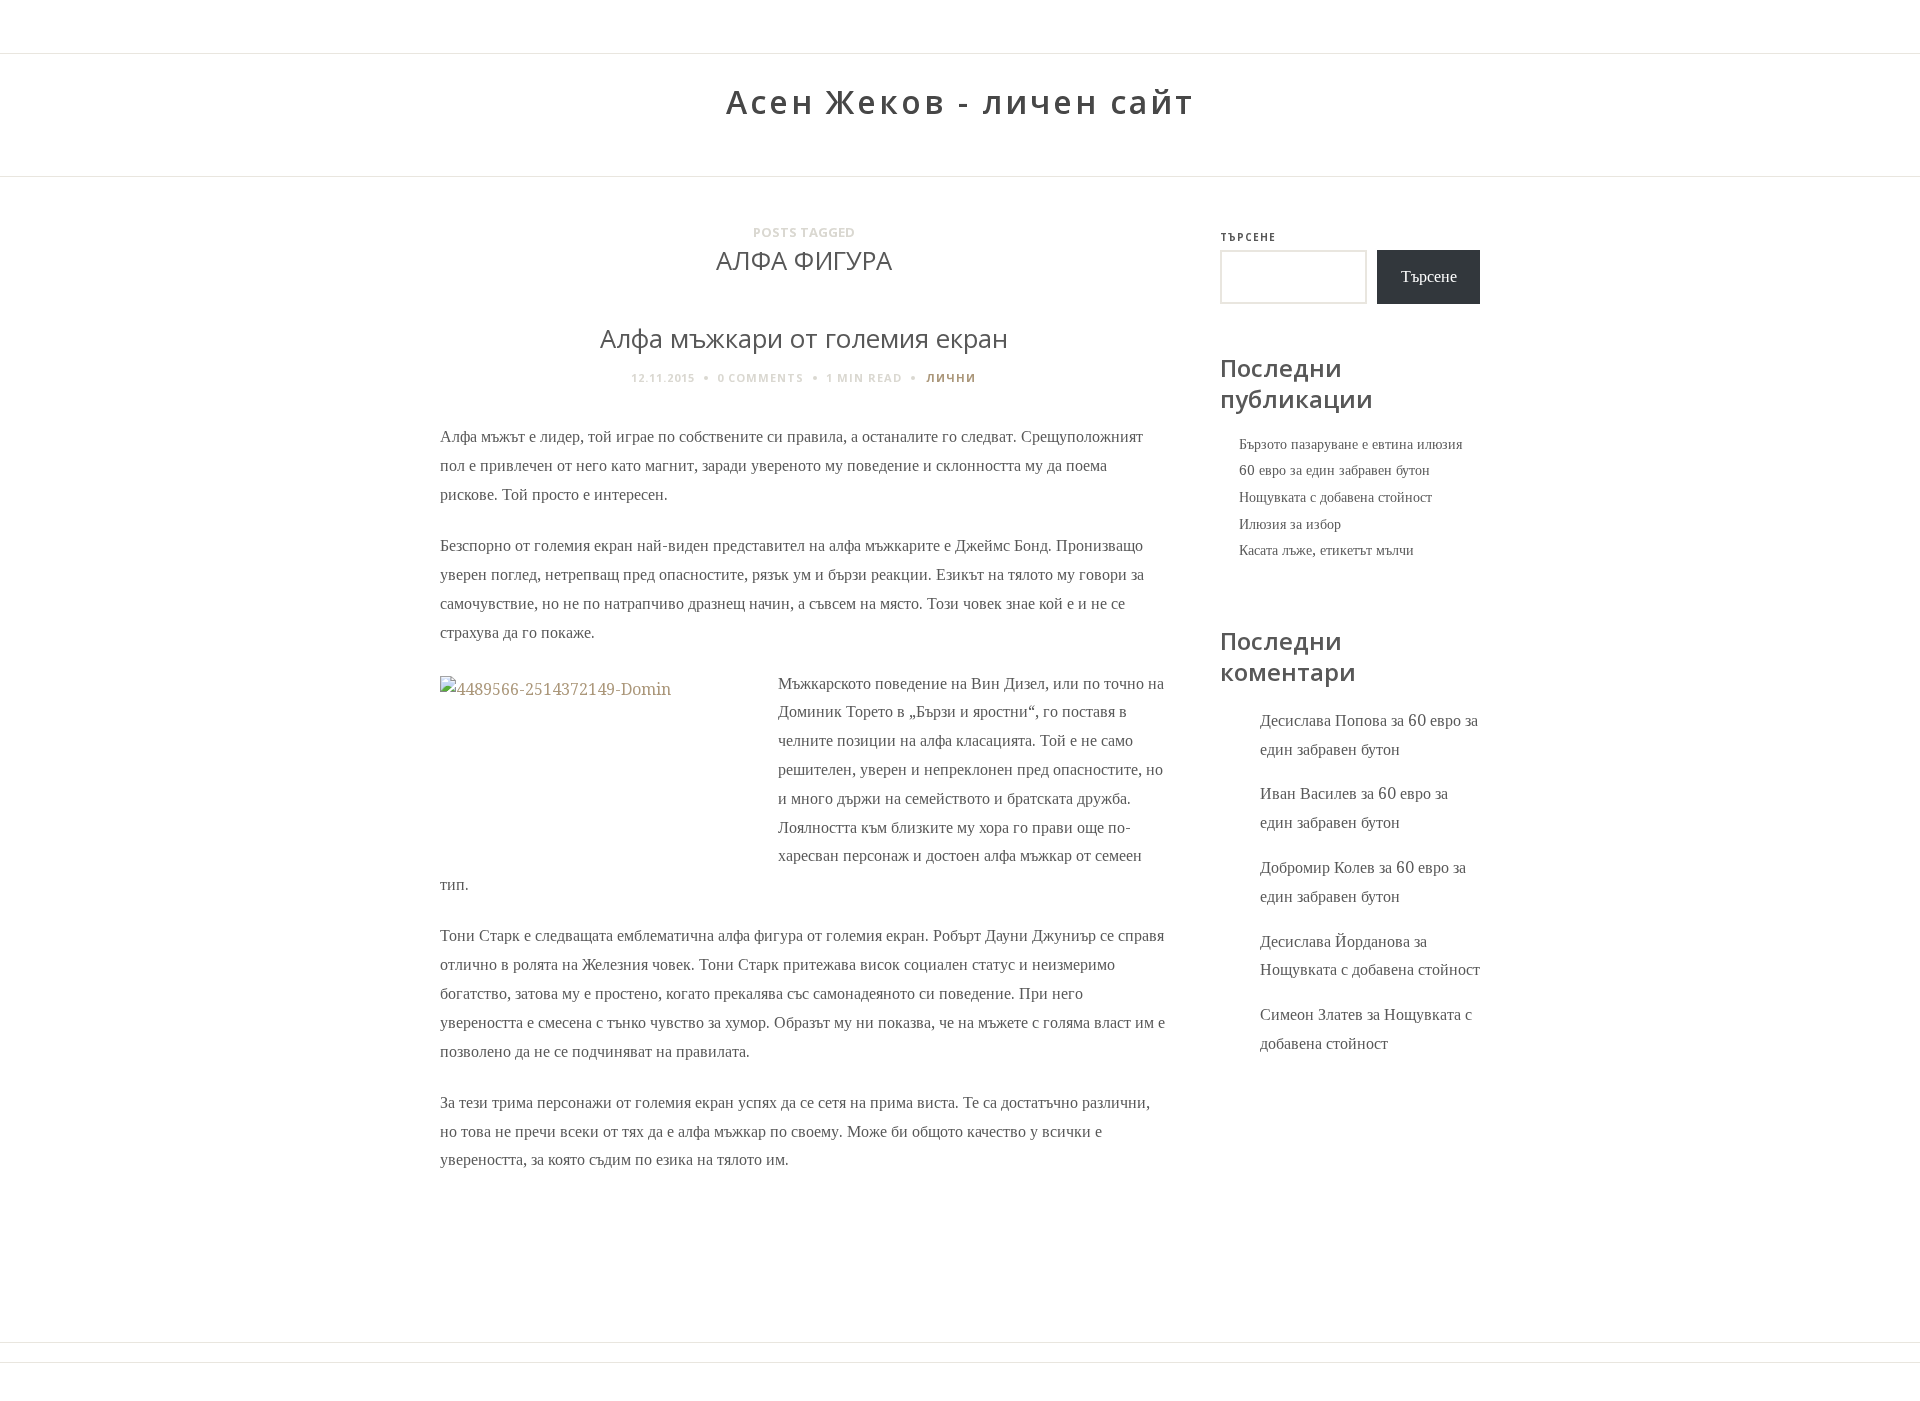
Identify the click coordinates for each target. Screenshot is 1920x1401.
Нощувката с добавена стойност (1335, 497)
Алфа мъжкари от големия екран (804, 338)
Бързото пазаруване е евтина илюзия (1350, 444)
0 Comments (760, 377)
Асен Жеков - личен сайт (960, 101)
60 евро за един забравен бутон (1334, 470)
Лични (951, 377)
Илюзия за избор (1290, 524)
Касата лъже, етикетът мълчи (1326, 550)
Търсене (1248, 237)
